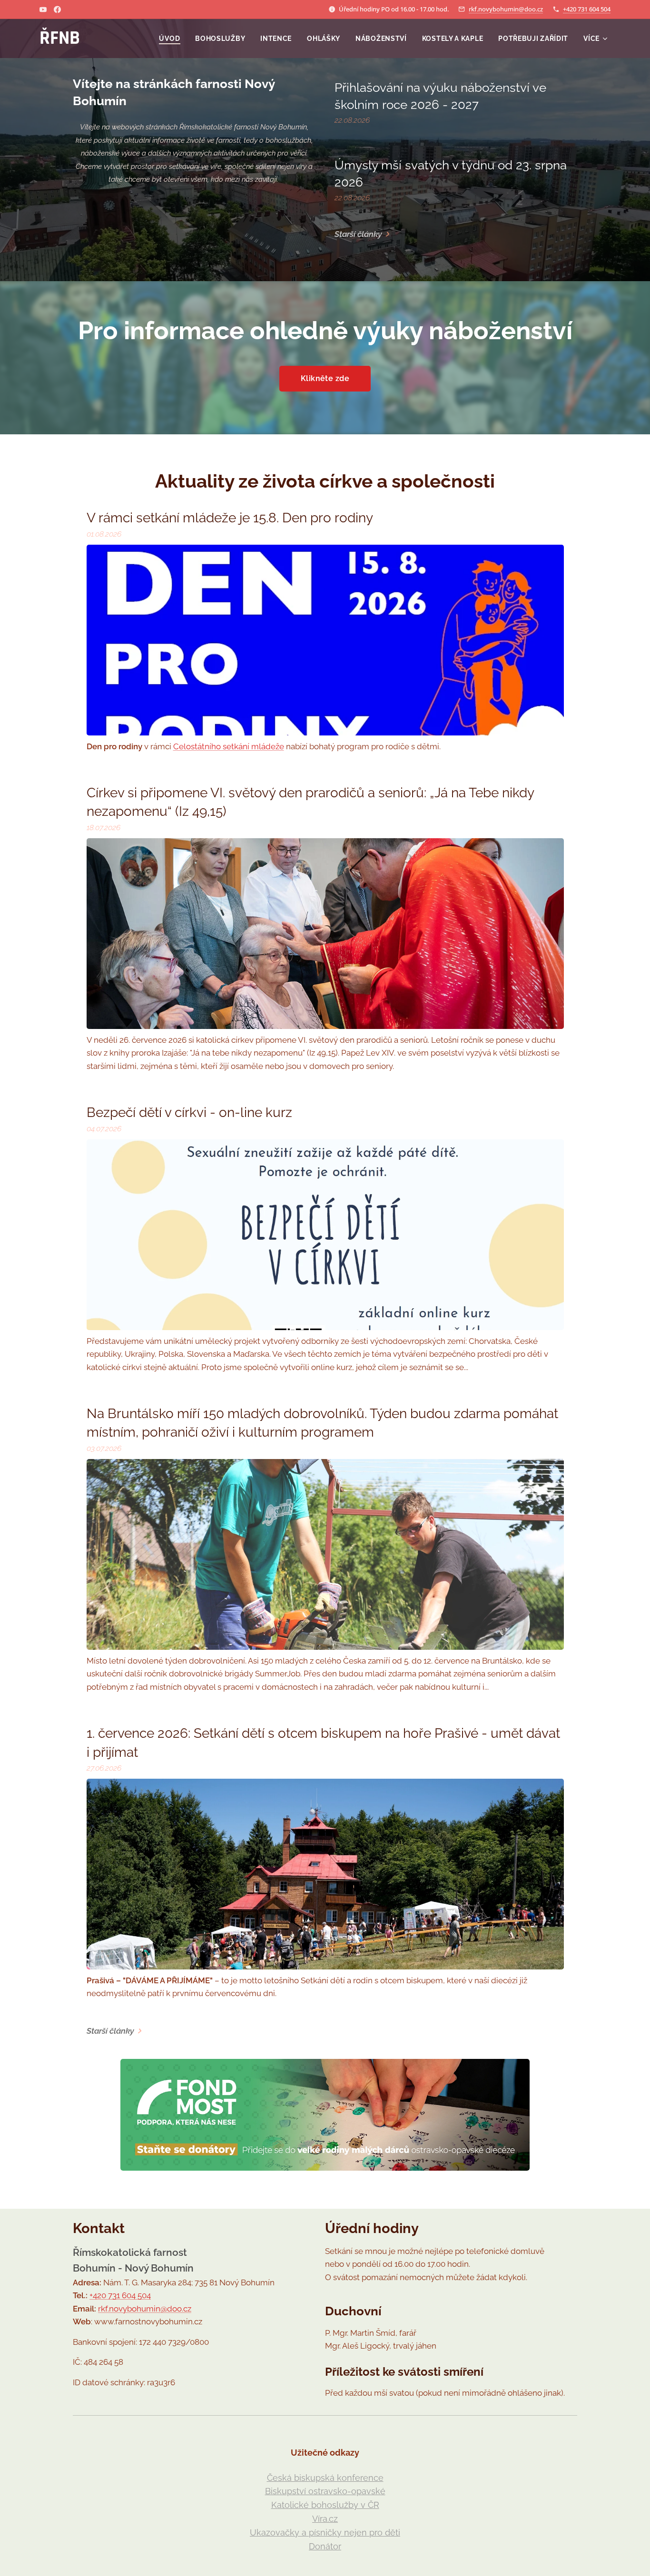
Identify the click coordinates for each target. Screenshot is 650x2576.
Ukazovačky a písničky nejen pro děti (325, 2532)
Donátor (325, 2546)
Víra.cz (325, 2519)
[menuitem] (172, 39)
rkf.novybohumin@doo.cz (506, 9)
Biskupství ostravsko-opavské (325, 2491)
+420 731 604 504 (587, 9)
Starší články (358, 234)
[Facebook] (57, 10)
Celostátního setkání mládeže (229, 746)
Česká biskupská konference (325, 2478)
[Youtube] (43, 10)
